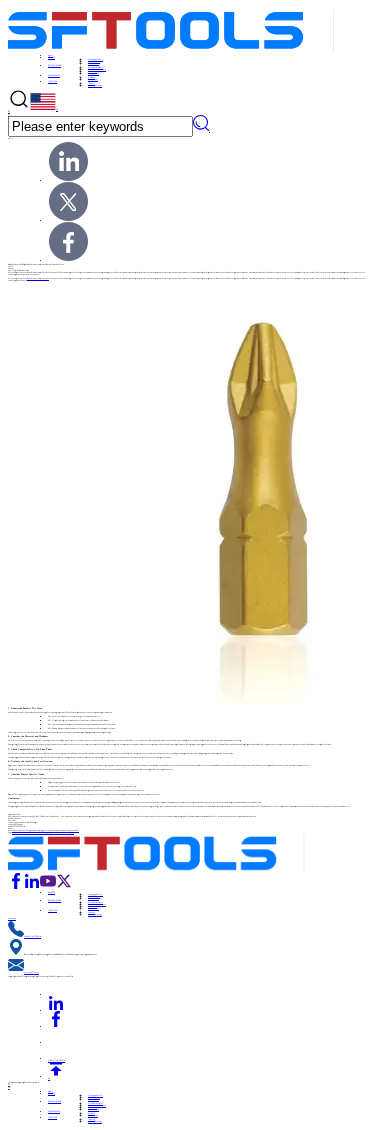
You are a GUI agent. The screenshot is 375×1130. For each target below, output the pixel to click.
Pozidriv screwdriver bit (38, 278)
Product (91, 77)
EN (57, 109)
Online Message (95, 85)
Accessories (93, 73)
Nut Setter (92, 71)
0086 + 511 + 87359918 (32, 936)
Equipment (93, 79)
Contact (91, 83)
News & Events (94, 61)
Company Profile (95, 59)
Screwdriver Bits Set (97, 69)
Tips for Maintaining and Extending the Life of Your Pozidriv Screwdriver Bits (45, 830)
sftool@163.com (31, 972)
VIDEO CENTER (93, 63)
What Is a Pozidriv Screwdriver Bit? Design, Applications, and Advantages (43, 832)
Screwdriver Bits (95, 67)
